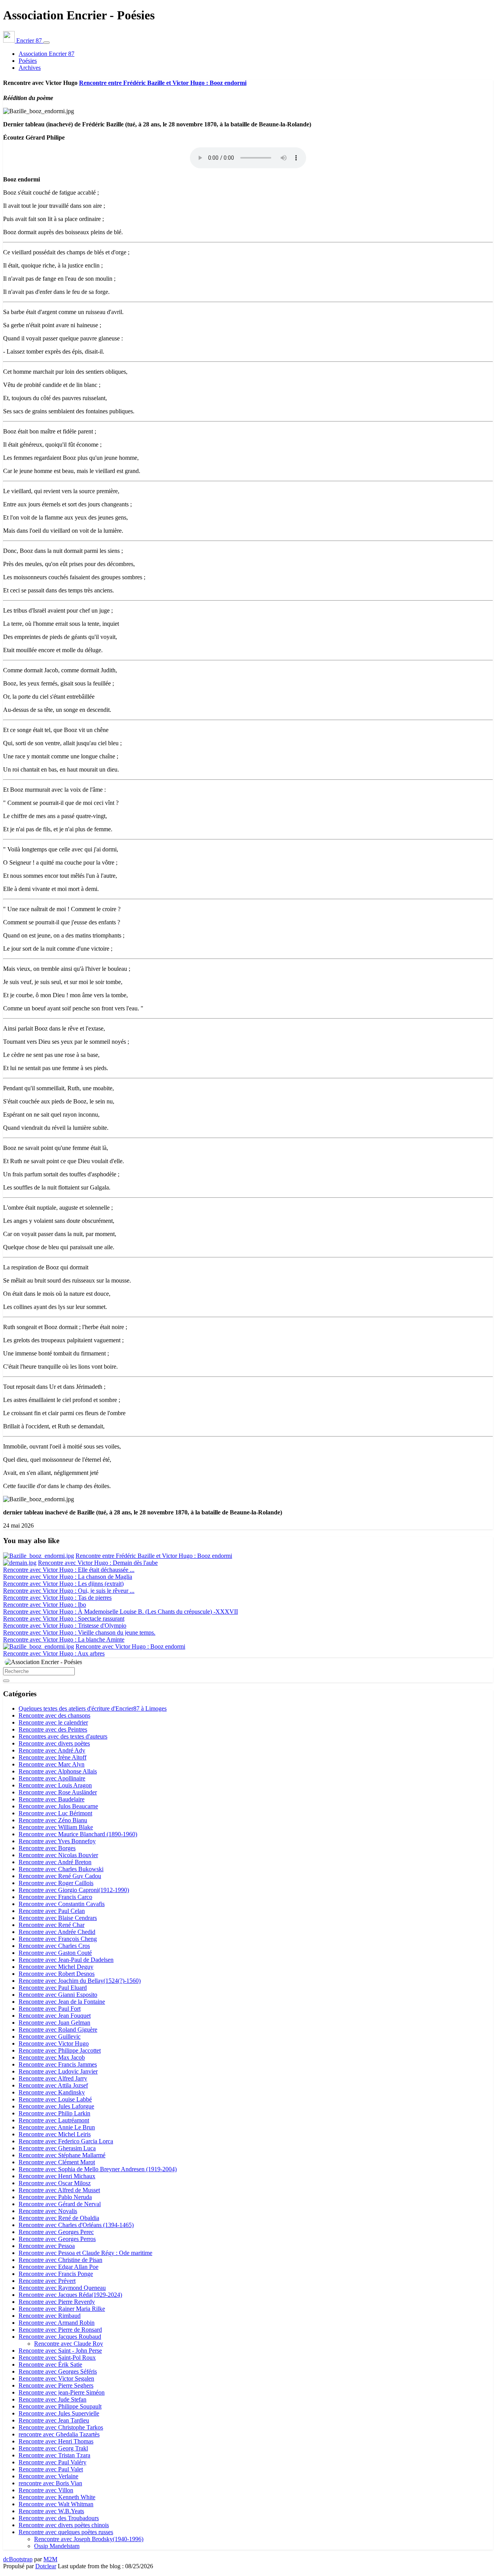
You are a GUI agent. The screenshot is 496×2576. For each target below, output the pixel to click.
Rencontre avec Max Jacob (52, 2057)
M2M (50, 2559)
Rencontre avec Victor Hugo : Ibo (45, 1605)
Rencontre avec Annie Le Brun (57, 2127)
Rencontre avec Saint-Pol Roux (57, 2358)
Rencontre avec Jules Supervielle (59, 2413)
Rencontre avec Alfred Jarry (53, 2078)
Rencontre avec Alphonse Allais (58, 1771)
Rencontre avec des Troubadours (59, 2518)
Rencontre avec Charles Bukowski (61, 1869)
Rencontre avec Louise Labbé (55, 2099)
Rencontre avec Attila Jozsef (53, 2085)
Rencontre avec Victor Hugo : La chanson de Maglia (68, 1577)
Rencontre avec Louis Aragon (55, 1785)
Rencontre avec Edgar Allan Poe (59, 2267)
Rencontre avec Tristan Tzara (54, 2455)
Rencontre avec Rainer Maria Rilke (62, 2309)
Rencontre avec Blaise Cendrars (58, 1918)
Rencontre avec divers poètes (54, 1743)
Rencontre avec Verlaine (48, 2476)
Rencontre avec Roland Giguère (58, 2030)
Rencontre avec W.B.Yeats (51, 2511)
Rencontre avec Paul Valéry (53, 2462)
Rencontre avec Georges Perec (56, 2232)
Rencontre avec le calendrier (53, 1722)
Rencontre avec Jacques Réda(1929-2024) (70, 2295)
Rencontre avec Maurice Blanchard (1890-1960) (78, 1834)
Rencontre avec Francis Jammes (58, 2064)
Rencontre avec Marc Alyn (52, 1764)
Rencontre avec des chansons (54, 1715)
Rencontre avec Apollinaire (52, 1778)
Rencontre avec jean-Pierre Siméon (62, 2392)
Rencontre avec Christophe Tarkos (61, 2427)
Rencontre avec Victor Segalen (56, 2378)
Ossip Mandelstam (57, 2546)
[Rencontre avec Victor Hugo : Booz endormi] (39, 1646)
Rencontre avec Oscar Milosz (55, 2183)
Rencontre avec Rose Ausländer (58, 1792)
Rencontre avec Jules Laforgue (56, 2106)
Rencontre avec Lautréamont (54, 2120)
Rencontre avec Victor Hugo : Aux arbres (54, 1653)
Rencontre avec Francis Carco (55, 1897)
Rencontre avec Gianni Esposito (58, 1995)
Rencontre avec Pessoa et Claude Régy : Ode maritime (85, 2253)
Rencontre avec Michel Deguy (56, 1967)
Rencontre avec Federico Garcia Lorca (66, 2141)
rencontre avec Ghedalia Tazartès (59, 2434)
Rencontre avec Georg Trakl (53, 2448)
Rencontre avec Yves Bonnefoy (57, 1841)
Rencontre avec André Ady (52, 1750)
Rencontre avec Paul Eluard (53, 1988)
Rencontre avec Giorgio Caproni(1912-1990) (74, 1890)
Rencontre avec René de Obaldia (59, 2218)
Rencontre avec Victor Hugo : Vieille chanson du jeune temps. (79, 1632)
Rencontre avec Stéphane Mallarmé (62, 2155)
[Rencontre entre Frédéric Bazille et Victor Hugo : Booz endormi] (39, 1556)
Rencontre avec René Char (52, 1925)
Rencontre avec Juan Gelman (54, 2023)
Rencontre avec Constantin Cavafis (62, 1904)
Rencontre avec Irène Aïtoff (53, 1757)
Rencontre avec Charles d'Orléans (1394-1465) (76, 2225)
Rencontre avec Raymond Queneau (62, 2288)
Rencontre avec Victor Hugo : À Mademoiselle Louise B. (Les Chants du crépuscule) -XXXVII (121, 1612)
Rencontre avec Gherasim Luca (57, 2148)
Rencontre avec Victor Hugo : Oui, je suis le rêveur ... (69, 1591)
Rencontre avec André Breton (55, 1862)
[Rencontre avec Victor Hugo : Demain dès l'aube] (20, 1563)
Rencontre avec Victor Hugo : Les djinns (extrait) (63, 1584)
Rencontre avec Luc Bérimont (55, 1813)
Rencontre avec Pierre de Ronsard (60, 2330)
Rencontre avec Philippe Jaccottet (60, 2050)
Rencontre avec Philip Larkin (54, 2113)
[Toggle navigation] (46, 43)
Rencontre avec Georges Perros (57, 2239)
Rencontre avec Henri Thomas (56, 2441)
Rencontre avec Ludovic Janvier (58, 2071)
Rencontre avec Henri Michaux (57, 2176)
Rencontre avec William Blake (56, 1827)
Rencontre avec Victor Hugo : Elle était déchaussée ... (69, 1570)
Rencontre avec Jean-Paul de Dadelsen (66, 1960)
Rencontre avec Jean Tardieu (54, 2420)
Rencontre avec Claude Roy (69, 2344)
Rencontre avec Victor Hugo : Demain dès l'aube (98, 1563)
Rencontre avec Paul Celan (52, 1911)
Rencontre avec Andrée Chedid (57, 1932)
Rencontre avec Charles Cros (54, 1946)
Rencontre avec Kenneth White (57, 2497)
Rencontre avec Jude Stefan (53, 2399)
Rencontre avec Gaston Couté (55, 1953)
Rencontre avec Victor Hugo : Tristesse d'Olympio (65, 1626)
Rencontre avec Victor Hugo (54, 2043)
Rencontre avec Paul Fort (50, 2009)
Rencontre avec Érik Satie (50, 2364)
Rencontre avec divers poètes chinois (64, 2525)
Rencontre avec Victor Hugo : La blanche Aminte (64, 1639)
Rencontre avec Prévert (47, 2281)
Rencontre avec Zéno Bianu (53, 1820)
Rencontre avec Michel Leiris (55, 2134)
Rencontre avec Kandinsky (52, 2092)
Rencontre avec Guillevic (50, 2036)
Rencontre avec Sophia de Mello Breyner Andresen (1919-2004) (98, 2169)
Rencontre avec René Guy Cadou (60, 1876)
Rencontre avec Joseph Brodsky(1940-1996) (89, 2539)
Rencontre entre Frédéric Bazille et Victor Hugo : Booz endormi (163, 83)
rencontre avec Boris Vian (50, 2483)
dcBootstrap (18, 2559)
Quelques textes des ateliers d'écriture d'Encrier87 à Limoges (93, 1708)
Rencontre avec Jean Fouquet (55, 2016)
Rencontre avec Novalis (48, 2211)
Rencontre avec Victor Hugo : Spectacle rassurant (64, 1619)
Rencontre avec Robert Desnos (57, 1974)
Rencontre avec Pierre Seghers (56, 2385)
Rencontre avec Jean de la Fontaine (62, 2002)
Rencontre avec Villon (46, 2490)
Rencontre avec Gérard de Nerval (60, 2204)
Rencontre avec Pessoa (47, 2246)
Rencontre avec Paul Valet (51, 2469)
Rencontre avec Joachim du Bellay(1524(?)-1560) (80, 1981)
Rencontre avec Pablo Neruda (55, 2197)
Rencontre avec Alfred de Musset (59, 2190)
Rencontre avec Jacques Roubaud (60, 2337)
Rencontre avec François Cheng (58, 1939)
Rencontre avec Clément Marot (57, 2162)
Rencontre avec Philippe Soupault (60, 2406)
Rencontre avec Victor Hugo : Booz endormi (130, 1646)
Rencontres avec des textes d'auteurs (63, 1736)
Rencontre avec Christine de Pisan (60, 2260)
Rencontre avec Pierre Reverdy (57, 2302)
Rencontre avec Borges (47, 1848)
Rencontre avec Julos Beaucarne (58, 1806)
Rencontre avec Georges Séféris (58, 2371)
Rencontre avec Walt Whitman (56, 2504)
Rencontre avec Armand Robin (57, 2323)
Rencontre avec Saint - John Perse (60, 2351)
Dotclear (46, 2566)
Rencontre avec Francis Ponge (56, 2274)
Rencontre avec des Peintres (53, 1729)
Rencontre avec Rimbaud (50, 2316)
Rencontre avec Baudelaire (52, 1799)
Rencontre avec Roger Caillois (56, 1883)
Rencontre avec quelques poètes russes (66, 2532)
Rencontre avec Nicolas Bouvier (58, 1855)
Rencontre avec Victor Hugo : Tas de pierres (57, 1598)
